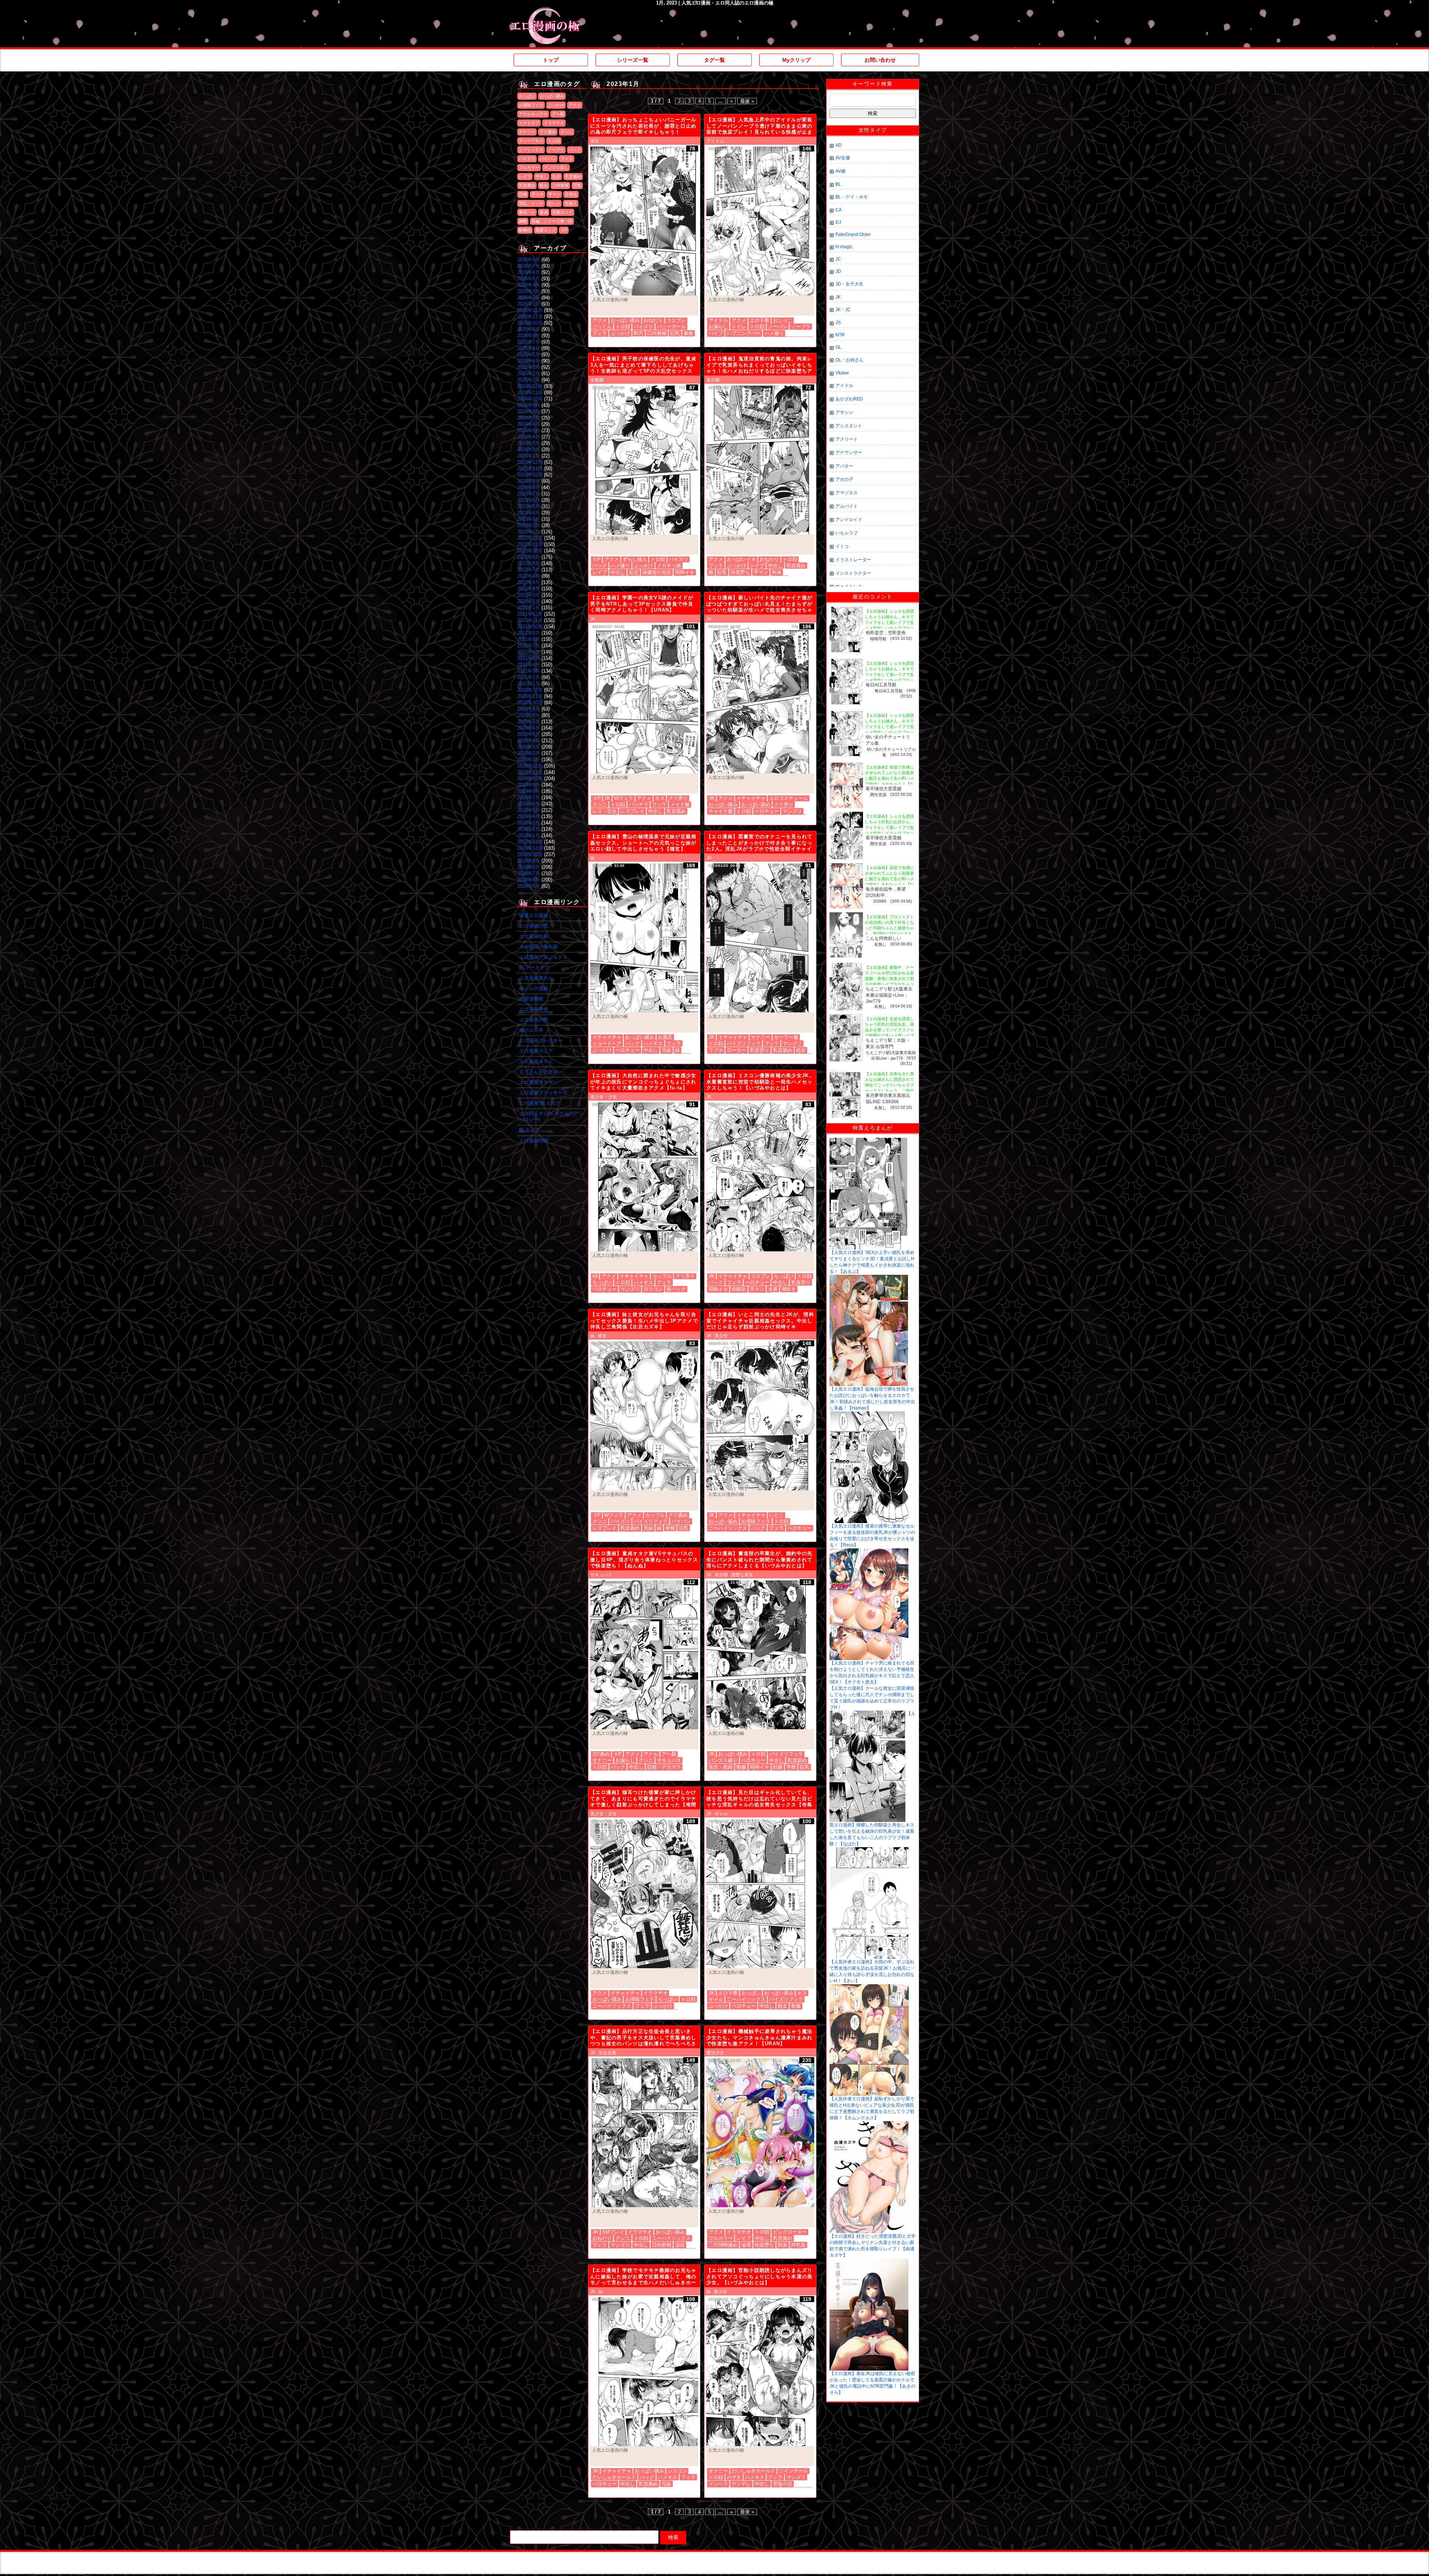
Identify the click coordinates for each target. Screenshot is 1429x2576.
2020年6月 (529, 728)
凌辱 (746, 2245)
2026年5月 (529, 279)
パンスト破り (723, 1760)
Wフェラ (624, 798)
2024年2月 (529, 449)
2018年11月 (530, 848)
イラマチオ (554, 123)
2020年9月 (529, 709)
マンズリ (792, 811)
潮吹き (789, 1289)
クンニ (567, 132)
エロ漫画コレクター (541, 1040)
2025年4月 (529, 361)
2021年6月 (529, 652)
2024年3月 (529, 443)
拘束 (777, 572)
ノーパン (778, 327)
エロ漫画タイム (536, 1061)
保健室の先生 (657, 572)
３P (564, 230)
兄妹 (666, 1050)
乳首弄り (760, 1050)
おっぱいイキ (741, 559)
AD (839, 145)
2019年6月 (529, 804)
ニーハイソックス (728, 1528)
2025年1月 (529, 380)
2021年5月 (529, 658)
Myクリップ (796, 60)
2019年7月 (529, 797)
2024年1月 (529, 456)
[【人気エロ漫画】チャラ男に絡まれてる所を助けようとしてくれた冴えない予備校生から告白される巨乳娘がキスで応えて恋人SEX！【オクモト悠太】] (869, 1551)
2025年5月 (529, 355)
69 (595, 1276)
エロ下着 (760, 320)
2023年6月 (529, 500)
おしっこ (783, 320)
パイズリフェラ (744, 1043)
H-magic (844, 247)
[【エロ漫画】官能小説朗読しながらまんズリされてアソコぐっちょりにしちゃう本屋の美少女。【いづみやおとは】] (760, 2372)
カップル (662, 1276)
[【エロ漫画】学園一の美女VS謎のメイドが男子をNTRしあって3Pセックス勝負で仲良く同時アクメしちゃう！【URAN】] (644, 699)
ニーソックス (531, 150)
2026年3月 (529, 291)
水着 (773, 1289)
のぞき (734, 2477)
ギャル (721, 1814)
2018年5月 (529, 886)
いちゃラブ (847, 533)
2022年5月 (529, 582)
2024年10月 (530, 399)
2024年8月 (529, 411)
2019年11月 (530, 772)
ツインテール (793, 2471)
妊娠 (778, 1767)
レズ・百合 (605, 811)
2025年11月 (530, 317)
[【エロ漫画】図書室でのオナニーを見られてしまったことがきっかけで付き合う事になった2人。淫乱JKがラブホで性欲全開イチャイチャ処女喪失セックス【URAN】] (760, 938)
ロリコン (653, 1289)
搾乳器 (798, 2245)
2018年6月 (529, 880)
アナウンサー (849, 453)
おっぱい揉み (552, 96)
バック (575, 150)
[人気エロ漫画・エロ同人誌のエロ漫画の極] (545, 11)
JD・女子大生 (849, 284)
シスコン (677, 2471)
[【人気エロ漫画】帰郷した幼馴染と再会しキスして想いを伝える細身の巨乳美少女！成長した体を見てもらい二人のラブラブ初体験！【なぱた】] (867, 1713)
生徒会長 (607, 2053)
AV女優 (843, 158)
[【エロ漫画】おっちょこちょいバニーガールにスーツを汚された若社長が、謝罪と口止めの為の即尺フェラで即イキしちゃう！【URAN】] (644, 221)
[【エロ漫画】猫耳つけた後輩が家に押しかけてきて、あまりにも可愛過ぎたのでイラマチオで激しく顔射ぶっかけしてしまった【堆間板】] (644, 1894)
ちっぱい (602, 1282)
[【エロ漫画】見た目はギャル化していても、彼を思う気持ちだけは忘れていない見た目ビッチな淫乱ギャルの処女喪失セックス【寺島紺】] (760, 1894)
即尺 (639, 333)
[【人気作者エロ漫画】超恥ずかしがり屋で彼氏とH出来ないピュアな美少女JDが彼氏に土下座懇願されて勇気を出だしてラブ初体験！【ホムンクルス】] (869, 1987)
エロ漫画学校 (534, 1009)
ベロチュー (767, 811)
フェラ (567, 159)
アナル (651, 1754)
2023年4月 (529, 513)
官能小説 (783, 2484)
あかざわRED (849, 399)
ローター (736, 1050)
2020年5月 (529, 734)
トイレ (739, 327)
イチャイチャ (751, 798)
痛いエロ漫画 (534, 988)
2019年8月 (529, 791)
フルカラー (529, 167)
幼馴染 (739, 1289)
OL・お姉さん (850, 360)
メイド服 (680, 805)
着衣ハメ (527, 212)
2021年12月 (530, 614)
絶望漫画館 (531, 999)
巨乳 (577, 185)
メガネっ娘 (669, 566)
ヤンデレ (741, 2484)
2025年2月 (529, 374)
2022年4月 (529, 589)
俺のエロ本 (531, 1030)
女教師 (597, 380)
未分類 (713, 380)
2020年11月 (530, 696)
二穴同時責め (723, 2245)
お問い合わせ (880, 60)
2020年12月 (530, 690)
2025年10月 (530, 323)
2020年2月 (529, 753)
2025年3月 (529, 367)
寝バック (676, 1289)
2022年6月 (529, 576)
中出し (542, 176)
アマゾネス (847, 493)
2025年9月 (529, 329)
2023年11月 (530, 468)
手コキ (538, 194)
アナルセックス (533, 114)
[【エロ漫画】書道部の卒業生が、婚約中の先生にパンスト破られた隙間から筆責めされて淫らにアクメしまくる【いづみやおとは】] (760, 1655)
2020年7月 (529, 722)
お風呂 (665, 1037)
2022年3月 (529, 595)
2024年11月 (530, 392)
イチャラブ (529, 123)
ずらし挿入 (635, 559)
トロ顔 (554, 141)
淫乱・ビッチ (531, 203)
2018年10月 (530, 854)
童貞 (544, 212)
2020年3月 (529, 747)
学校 (791, 1767)
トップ (551, 60)
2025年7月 (529, 342)
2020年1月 (529, 759)
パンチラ (639, 805)
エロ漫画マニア (536, 1051)
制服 (741, 1767)
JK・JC (843, 310)
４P (617, 1754)
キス (660, 798)
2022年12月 (530, 538)
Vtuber (842, 373)
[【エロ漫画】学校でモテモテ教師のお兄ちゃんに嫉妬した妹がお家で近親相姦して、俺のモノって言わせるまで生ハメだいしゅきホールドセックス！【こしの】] (644, 2372)
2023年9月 (529, 481)
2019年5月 (529, 810)
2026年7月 (529, 266)
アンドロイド (849, 520)
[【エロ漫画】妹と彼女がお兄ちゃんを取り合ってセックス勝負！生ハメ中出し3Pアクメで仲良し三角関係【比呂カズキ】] (644, 1416)
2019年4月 (529, 816)
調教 (523, 221)
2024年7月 (529, 418)
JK (593, 619)
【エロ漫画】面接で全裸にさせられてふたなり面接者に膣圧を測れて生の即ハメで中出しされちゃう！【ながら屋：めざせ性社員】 (889, 778)
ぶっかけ (556, 105)
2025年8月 (529, 336)
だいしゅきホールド (614, 2477)
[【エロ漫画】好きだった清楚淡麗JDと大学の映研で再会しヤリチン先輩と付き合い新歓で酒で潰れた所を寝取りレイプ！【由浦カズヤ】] (869, 2124)
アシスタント (849, 426)
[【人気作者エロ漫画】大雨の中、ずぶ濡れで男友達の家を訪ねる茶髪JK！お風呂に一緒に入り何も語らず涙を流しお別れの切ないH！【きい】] (869, 1850)
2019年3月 (529, 823)
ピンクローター (790, 2232)
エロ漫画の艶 (534, 1020)
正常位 (571, 194)
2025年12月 (530, 310)
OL (838, 347)
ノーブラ (556, 150)
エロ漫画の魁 (534, 936)
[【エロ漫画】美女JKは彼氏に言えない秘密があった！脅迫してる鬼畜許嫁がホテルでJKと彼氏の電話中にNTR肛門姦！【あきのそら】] (869, 2261)
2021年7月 (529, 646)
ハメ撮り (774, 333)
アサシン (844, 412)
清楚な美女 (742, 1575)
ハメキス (653, 1043)
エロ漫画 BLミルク (540, 1103)
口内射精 (560, 185)
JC (838, 259)
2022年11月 (530, 544)
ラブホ (716, 1050)
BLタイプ (529, 1130)
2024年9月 (529, 405)
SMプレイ (613, 2232)
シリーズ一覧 (633, 60)
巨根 (523, 194)
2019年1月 (529, 835)
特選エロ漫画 (534, 915)
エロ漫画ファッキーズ (543, 1093)
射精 (670, 1528)
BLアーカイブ (534, 968)
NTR (840, 335)
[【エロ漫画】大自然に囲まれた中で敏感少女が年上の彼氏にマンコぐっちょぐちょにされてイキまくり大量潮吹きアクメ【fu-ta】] (644, 1177)
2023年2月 (529, 525)
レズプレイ (632, 811)
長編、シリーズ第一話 (552, 221)
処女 (544, 185)
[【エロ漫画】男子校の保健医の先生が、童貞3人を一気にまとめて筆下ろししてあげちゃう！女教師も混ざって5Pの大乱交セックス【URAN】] (644, 460)
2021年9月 (529, 633)
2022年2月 (529, 601)
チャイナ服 (721, 811)
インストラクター (853, 573)
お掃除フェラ (531, 105)
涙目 (680, 2245)
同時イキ (685, 572)
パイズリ (527, 159)
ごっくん (602, 327)
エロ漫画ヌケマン (538, 1082)
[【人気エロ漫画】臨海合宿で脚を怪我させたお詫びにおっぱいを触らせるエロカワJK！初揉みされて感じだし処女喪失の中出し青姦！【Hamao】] (869, 1277)
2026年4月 (529, 285)
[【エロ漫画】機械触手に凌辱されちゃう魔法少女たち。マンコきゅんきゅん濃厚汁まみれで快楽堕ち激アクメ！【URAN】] (760, 2133)
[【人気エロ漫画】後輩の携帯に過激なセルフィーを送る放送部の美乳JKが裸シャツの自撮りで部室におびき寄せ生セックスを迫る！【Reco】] (869, 1414)
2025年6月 (529, 348)
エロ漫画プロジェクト (543, 957)
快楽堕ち (740, 572)
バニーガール (671, 327)
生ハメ (554, 203)
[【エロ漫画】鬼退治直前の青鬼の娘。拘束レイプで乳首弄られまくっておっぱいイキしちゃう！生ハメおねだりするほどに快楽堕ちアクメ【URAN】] (760, 460)
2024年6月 (529, 424)
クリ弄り (678, 798)
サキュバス (601, 1575)
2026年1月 (529, 304)
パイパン (548, 159)
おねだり (653, 320)
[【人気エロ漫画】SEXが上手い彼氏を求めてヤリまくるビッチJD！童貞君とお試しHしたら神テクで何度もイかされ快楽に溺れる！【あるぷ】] (868, 1140)
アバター (844, 466)
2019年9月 (529, 785)
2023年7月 (529, 494)
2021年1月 (529, 684)
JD (838, 271)
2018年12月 (530, 842)
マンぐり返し (556, 167)
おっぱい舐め (756, 805)
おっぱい (527, 96)
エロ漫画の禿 (534, 926)
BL (838, 184)
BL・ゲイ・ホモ (852, 197)
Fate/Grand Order (853, 234)
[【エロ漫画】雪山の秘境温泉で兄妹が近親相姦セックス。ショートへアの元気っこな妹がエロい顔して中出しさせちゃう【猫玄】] (644, 938)
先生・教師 (721, 1767)
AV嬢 (840, 171)
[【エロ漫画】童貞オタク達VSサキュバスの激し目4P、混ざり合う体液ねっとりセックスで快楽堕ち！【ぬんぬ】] (644, 1655)
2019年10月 (530, 778)
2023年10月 (530, 475)
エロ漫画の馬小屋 (538, 947)
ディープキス (531, 141)
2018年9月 (529, 861)
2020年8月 (529, 715)
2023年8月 (529, 487)
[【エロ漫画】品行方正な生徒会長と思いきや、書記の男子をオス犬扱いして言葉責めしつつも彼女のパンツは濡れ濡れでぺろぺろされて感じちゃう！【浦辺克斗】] (644, 2133)
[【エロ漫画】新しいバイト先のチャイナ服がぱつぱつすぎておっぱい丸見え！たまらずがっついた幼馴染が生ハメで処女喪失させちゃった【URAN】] (760, 699)
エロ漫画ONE (534, 1141)
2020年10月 (530, 703)
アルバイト (847, 506)
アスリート (847, 439)
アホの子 (844, 479)
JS (838, 323)
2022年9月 (529, 557)
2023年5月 (529, 506)
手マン (554, 194)
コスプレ (676, 320)
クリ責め (548, 132)
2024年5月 (529, 430)
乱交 (556, 176)
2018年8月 (529, 867)
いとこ (776, 1515)
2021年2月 (529, 677)
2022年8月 (529, 563)
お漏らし (718, 327)
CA (839, 210)
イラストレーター (853, 560)
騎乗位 (525, 230)
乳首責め (527, 185)
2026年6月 (529, 272)
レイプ (525, 176)
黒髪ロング (546, 230)
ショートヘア (607, 1043)
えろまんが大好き (538, 1072)
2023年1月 (529, 532)
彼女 (602, 1336)
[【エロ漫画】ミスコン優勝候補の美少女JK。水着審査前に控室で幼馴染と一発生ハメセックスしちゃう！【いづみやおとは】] (760, 1177)
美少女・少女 (604, 1097)
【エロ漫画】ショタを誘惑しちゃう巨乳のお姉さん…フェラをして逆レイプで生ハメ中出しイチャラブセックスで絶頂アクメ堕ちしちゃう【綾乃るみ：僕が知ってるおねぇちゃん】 (889, 833)
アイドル (715, 141)
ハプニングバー (744, 333)
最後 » (747, 101)
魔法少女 (715, 2053)
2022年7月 (529, 570)
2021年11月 (530, 620)
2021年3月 (529, 671)
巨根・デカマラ (664, 1767)
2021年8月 (529, 639)
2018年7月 (529, 873)
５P (597, 559)
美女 (595, 141)
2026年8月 (529, 260)
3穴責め (601, 1754)
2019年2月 (529, 829)
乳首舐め (573, 176)
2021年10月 (530, 627)
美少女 (721, 1336)
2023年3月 (529, 519)
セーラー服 (786, 1037)
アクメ (575, 105)
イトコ (842, 546)
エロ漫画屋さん (536, 978)
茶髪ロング (562, 212)
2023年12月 (530, 462)
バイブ (716, 333)
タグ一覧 (714, 60)
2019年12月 (530, 766)
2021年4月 (529, 665)
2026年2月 (529, 298)
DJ (838, 222)
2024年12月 (530, 386)
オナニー (527, 132)
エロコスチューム (789, 798)
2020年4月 (529, 740)
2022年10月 (530, 551)
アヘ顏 (558, 114)
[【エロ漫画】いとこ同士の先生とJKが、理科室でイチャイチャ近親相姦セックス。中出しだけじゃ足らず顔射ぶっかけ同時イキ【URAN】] (760, 1416)
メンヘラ (718, 2484)
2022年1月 (529, 608)
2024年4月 (529, 437)
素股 (688, 333)
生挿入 (571, 203)
